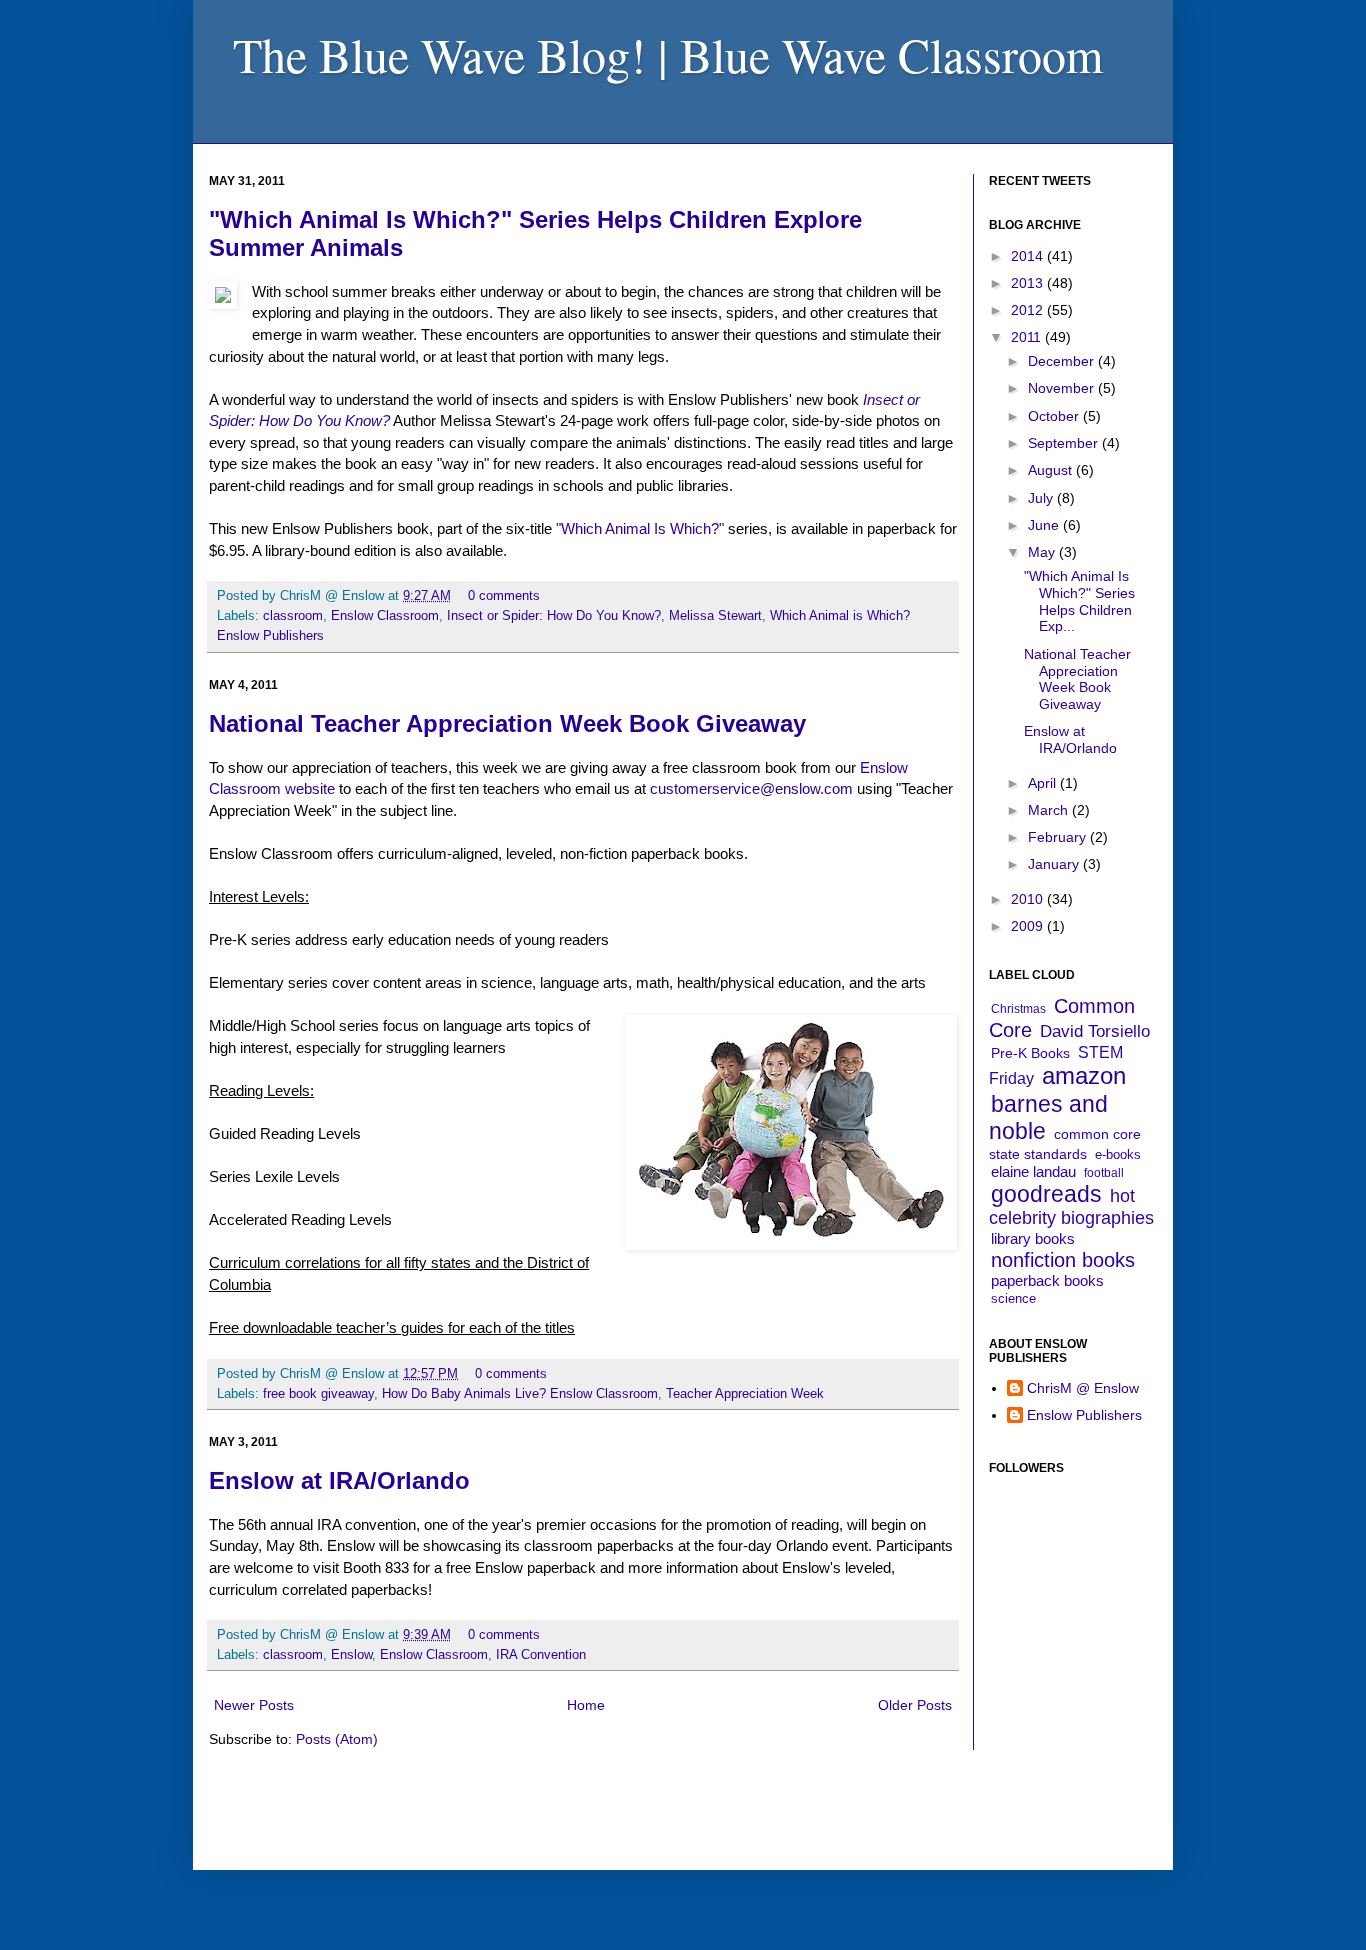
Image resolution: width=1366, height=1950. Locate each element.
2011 (1028, 337)
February (1059, 837)
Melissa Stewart (715, 616)
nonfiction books (1063, 1260)
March (1050, 810)
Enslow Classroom (385, 616)
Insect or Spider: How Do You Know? (554, 616)
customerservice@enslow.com (751, 788)
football (1104, 1173)
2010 (1029, 899)
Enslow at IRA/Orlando (339, 1480)
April (1044, 783)
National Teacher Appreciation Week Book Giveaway (507, 723)
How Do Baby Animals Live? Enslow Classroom (520, 1394)
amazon (1084, 1075)
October (1055, 416)
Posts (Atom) (337, 1739)
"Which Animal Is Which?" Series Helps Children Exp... (1079, 601)
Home (586, 1705)
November (1063, 388)
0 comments (504, 596)
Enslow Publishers (1084, 1415)
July (1042, 498)
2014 (1029, 256)
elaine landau (1033, 1171)
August (1052, 470)
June (1045, 525)
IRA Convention (541, 1655)
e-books (1118, 1154)
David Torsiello (1095, 1031)
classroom (293, 616)
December (1063, 361)
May (1043, 552)
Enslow (351, 1655)
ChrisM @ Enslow (1083, 1388)
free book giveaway (318, 1394)
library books (1033, 1238)
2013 (1029, 283)
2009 (1029, 926)
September (1065, 443)
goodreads (1046, 1194)
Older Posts (915, 1705)
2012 (1029, 310)
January (1055, 864)
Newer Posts (254, 1705)
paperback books (1047, 1280)
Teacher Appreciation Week (745, 1394)
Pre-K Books (1030, 1053)
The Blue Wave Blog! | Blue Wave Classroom (668, 54)
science (1013, 1298)
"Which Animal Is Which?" (640, 528)
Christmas (1018, 1009)
